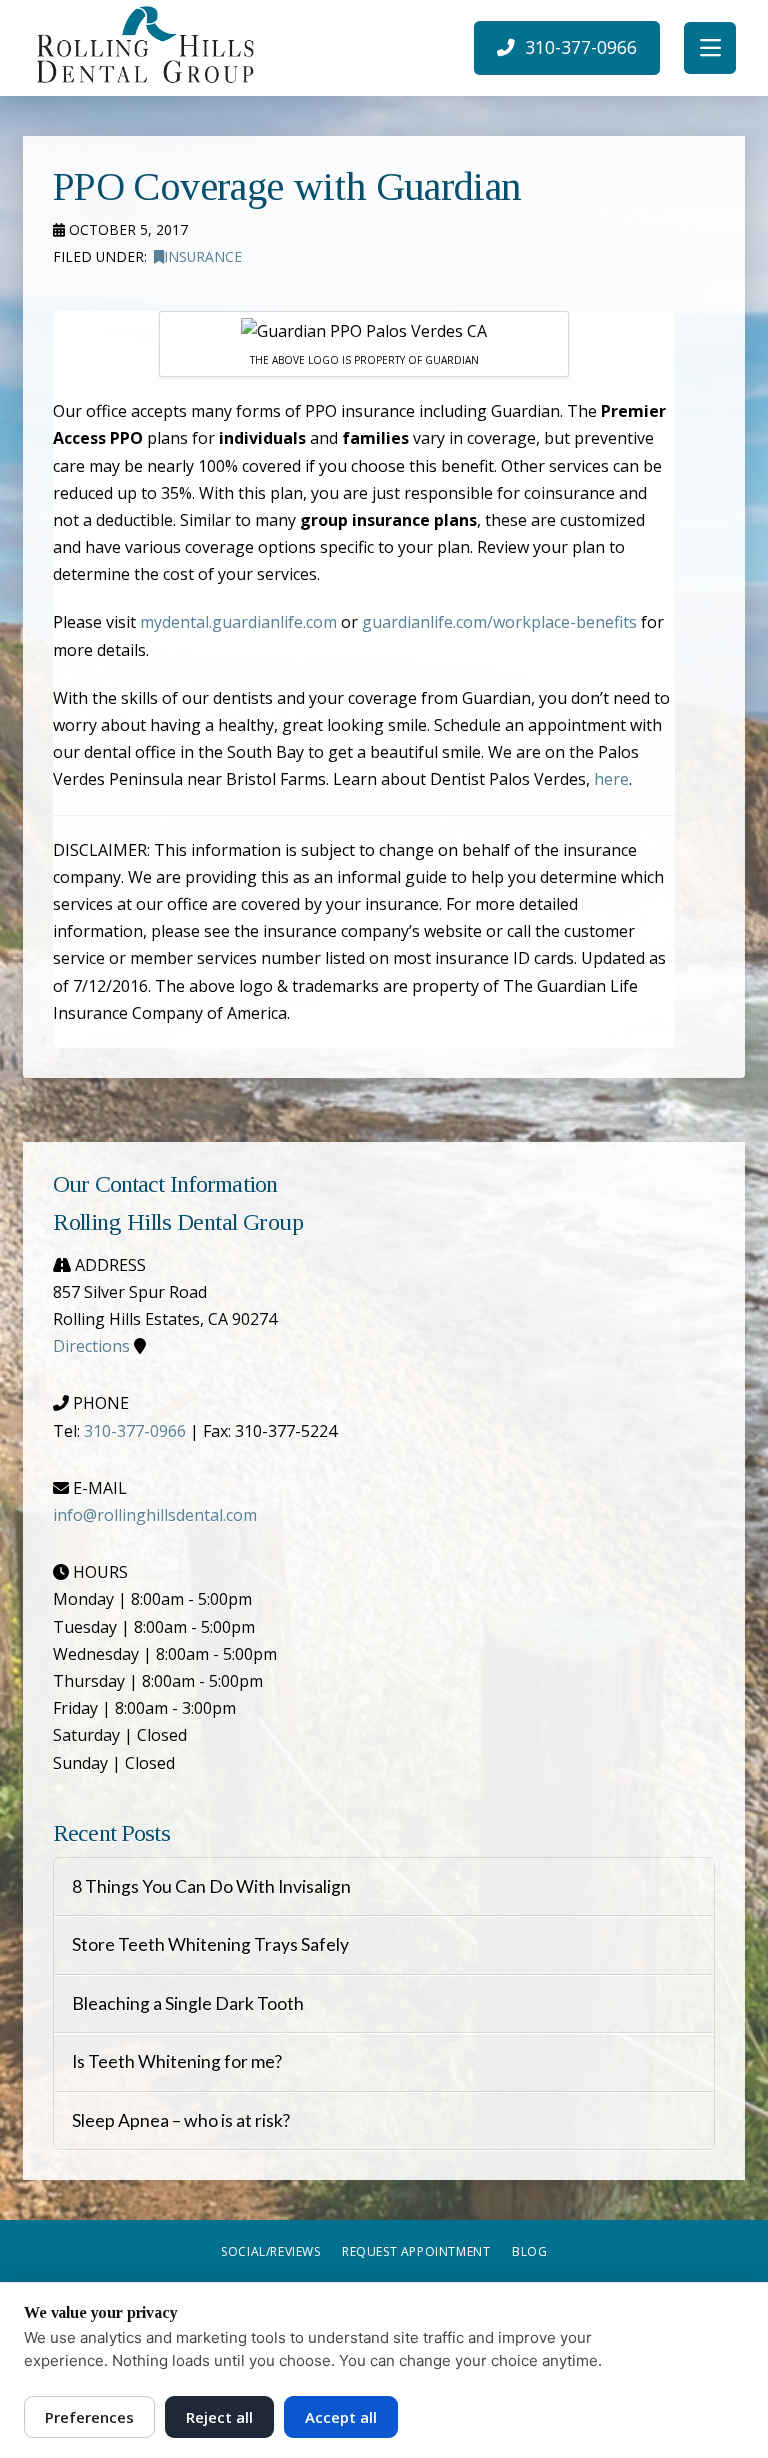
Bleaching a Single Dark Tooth (188, 2003)
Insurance (203, 256)
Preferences (89, 2417)
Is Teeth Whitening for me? (177, 2061)
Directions (91, 1346)
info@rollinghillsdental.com (155, 1515)
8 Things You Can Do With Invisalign (211, 1886)
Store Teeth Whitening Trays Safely (210, 1944)
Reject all (219, 2417)
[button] (710, 48)
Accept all (341, 2417)
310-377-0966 (135, 1431)
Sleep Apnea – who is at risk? (181, 2120)
